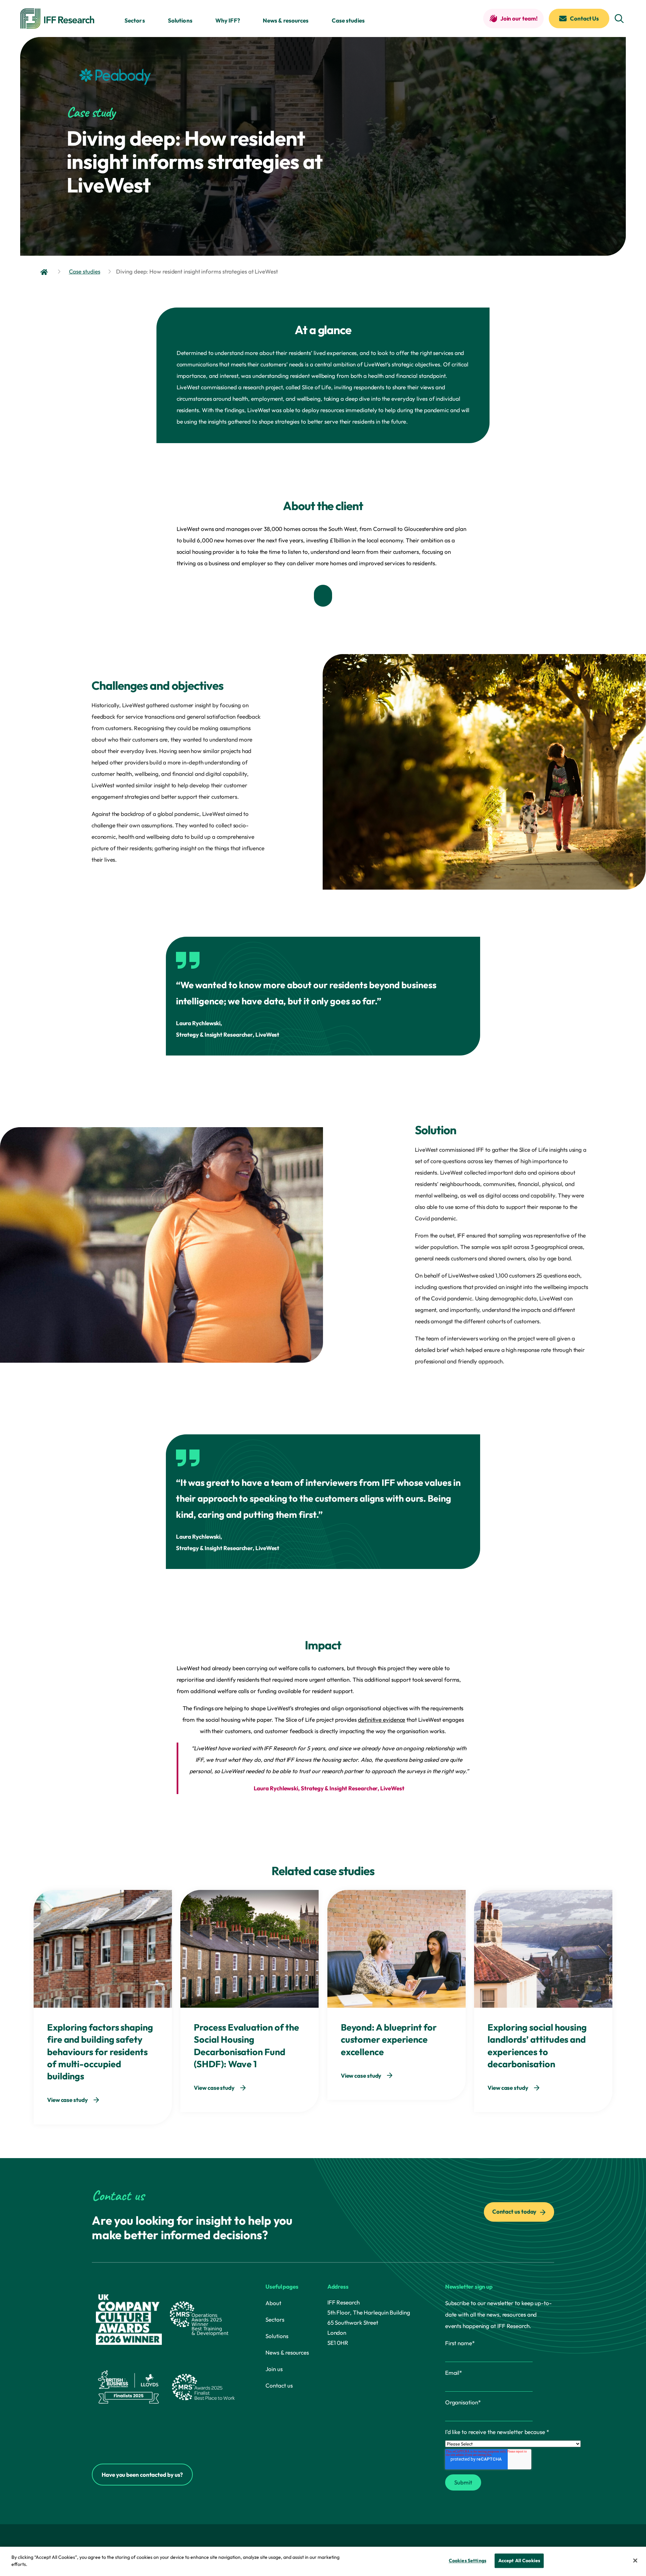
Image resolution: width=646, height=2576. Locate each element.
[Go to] (45, 272)
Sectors (135, 20)
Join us (274, 2369)
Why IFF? (228, 20)
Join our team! (519, 18)
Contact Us (584, 18)
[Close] (635, 2561)
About (273, 2303)
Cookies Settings (468, 2561)
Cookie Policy (45, 2564)
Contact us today (515, 2211)
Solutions (180, 20)
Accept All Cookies (519, 2561)
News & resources (286, 20)
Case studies (348, 20)
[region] (323, 2561)
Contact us (279, 2385)
